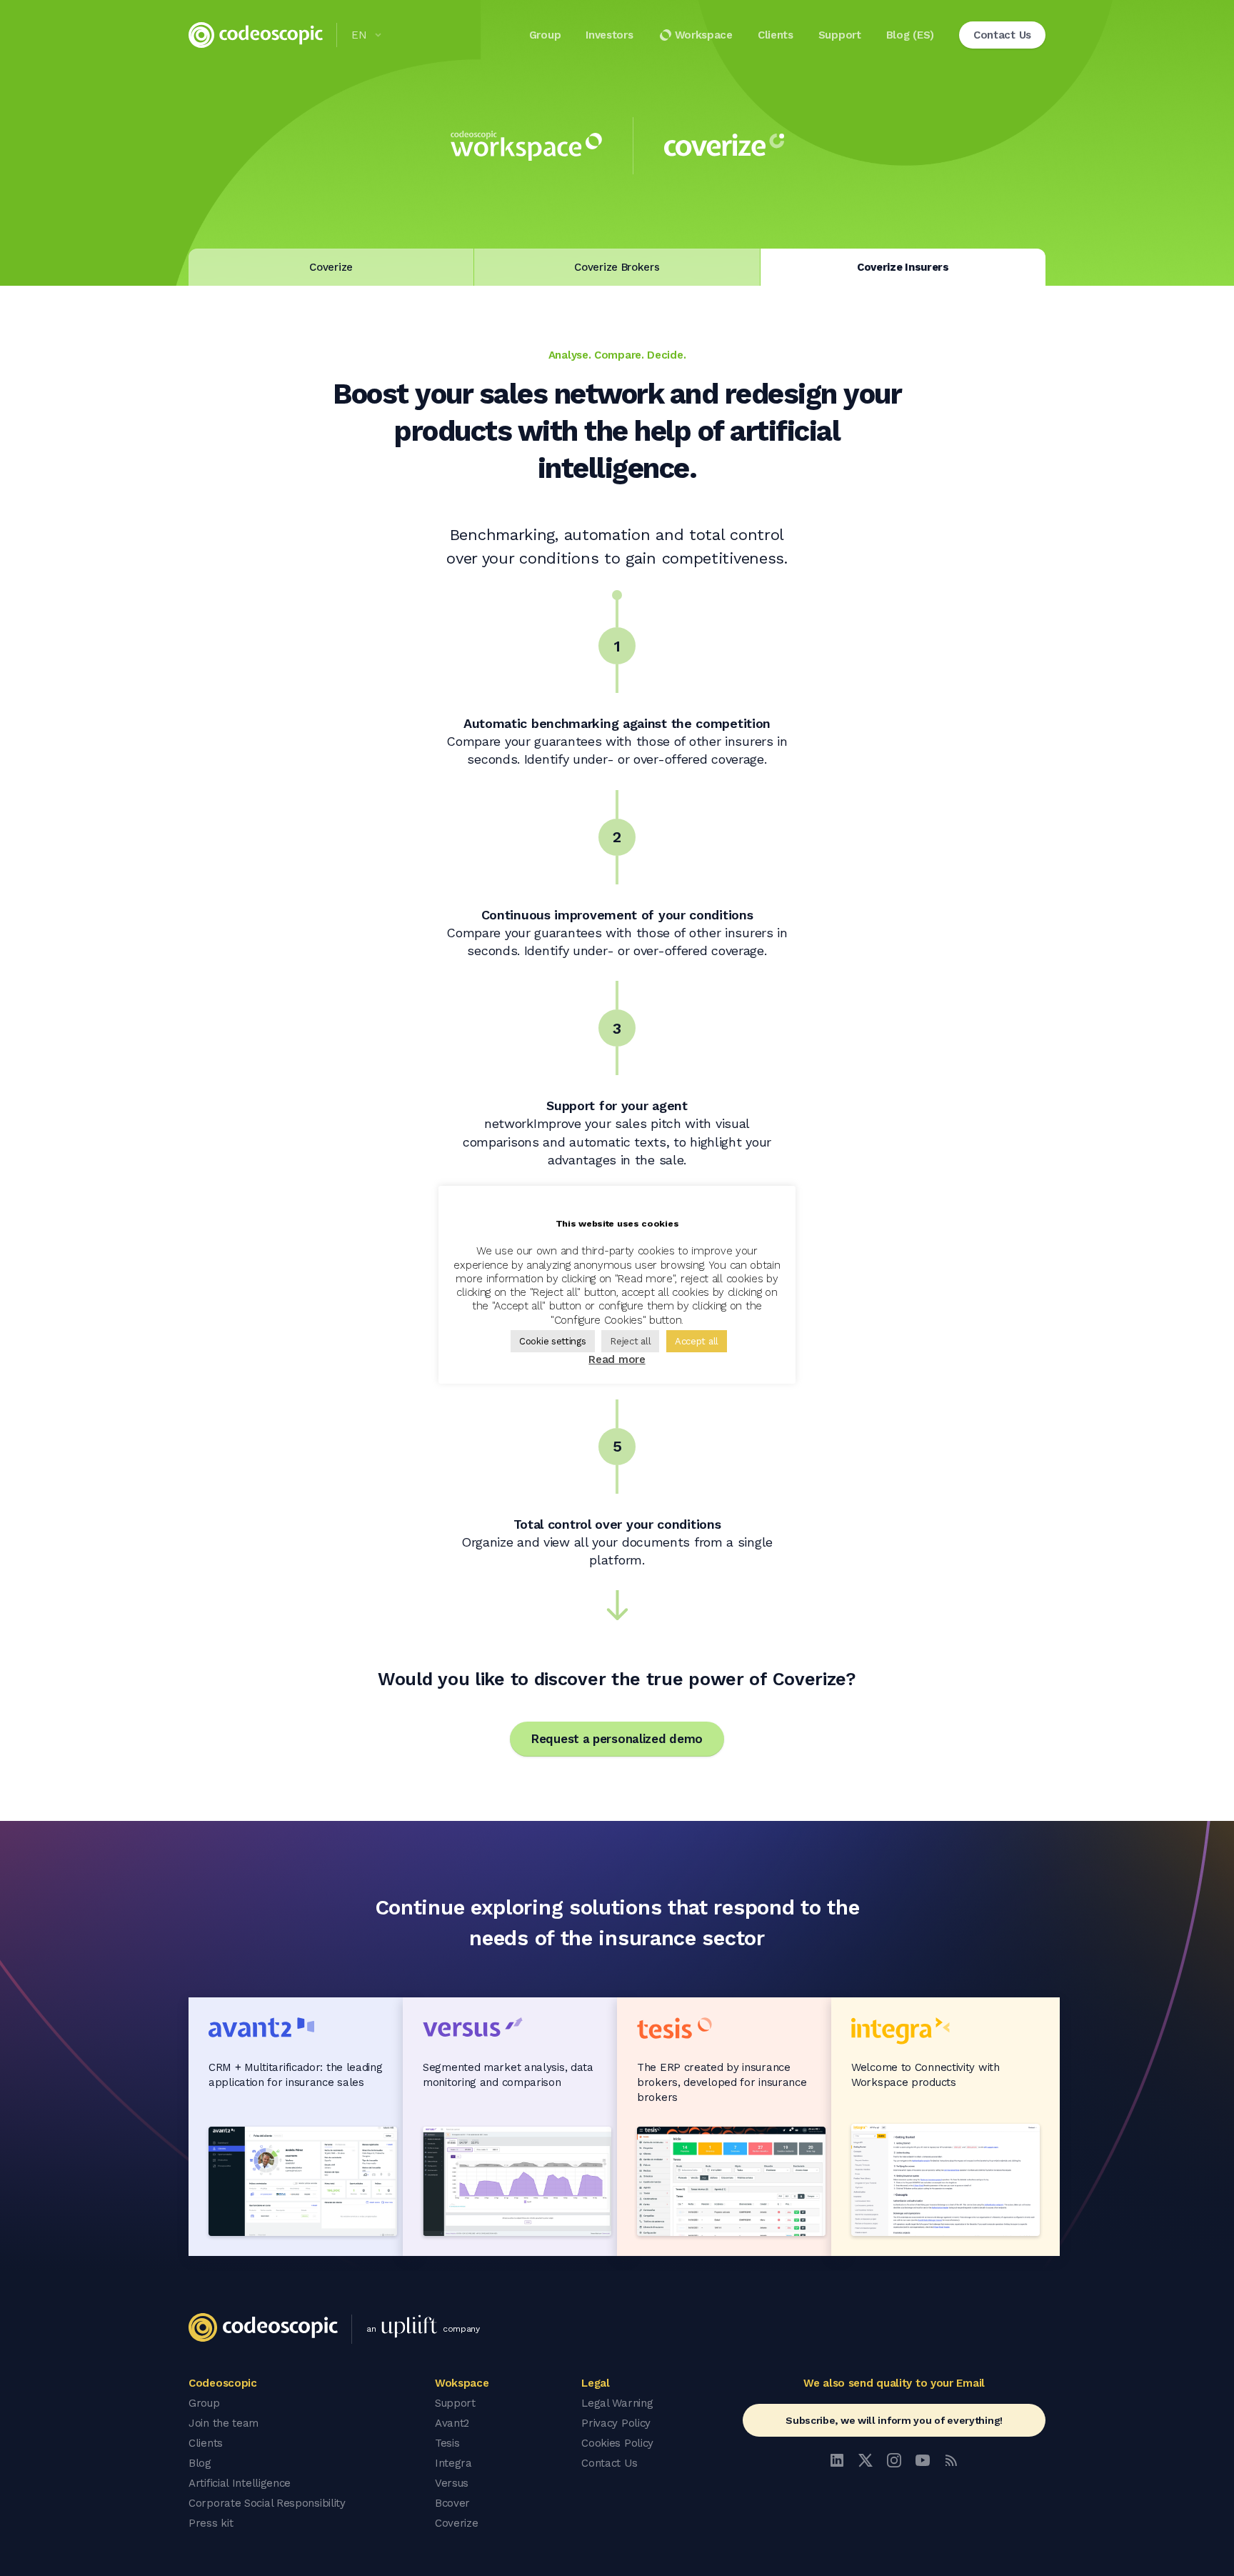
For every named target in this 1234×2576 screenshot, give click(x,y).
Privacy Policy (616, 2423)
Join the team (224, 2423)
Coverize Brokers (617, 267)
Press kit (211, 2523)
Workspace (704, 35)
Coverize (331, 267)
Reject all (630, 1341)
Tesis (447, 2443)
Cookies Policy (617, 2443)
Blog (200, 2463)
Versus (452, 2483)
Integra (453, 2463)
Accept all (697, 1341)
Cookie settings (553, 1341)
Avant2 (452, 2423)
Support (840, 35)
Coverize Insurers (903, 267)
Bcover (452, 2503)
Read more (617, 1359)
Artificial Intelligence (240, 2483)
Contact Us (609, 2463)
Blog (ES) (910, 35)
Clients (776, 35)
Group (545, 35)
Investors (609, 35)
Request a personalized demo (617, 1739)
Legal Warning (617, 2403)
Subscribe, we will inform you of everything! (894, 2420)
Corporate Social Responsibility (267, 2503)
